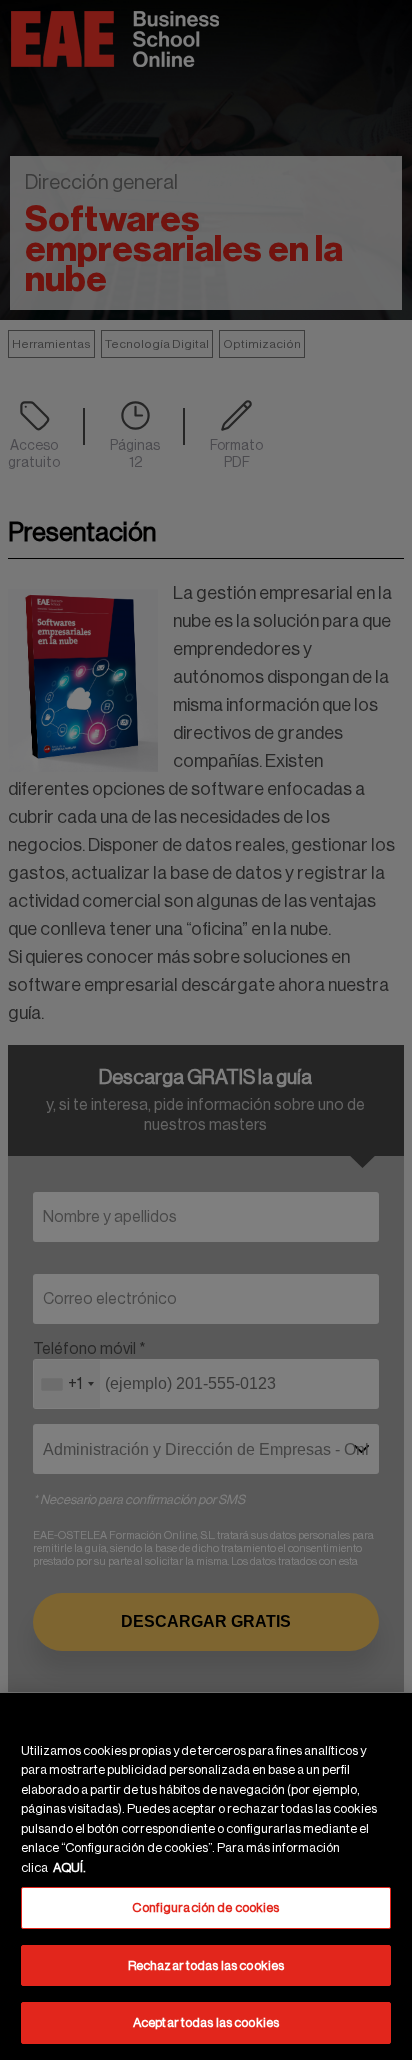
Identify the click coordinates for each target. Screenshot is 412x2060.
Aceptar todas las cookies (206, 2022)
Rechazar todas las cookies (206, 1965)
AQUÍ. (69, 1867)
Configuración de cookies (205, 1907)
